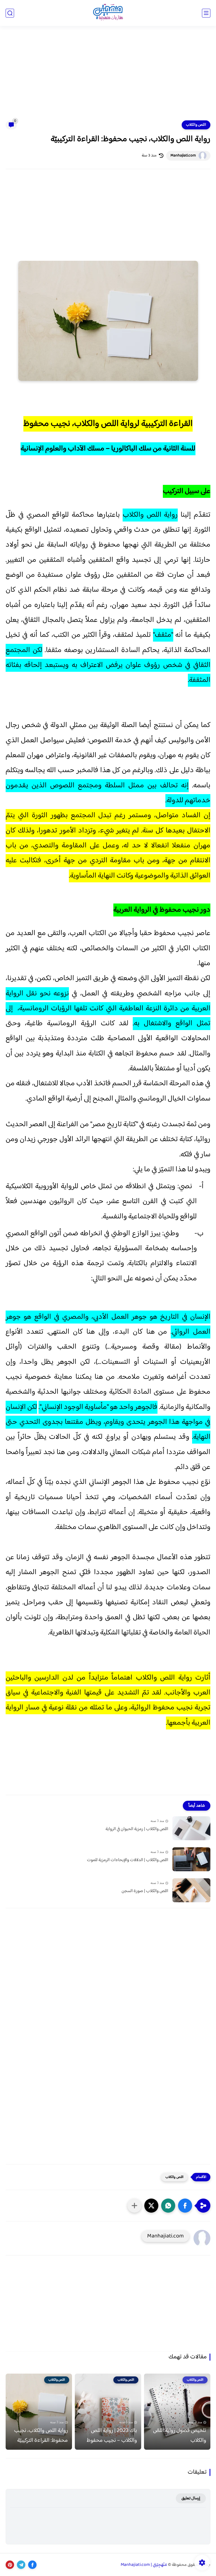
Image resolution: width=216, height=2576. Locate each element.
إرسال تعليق (191, 2498)
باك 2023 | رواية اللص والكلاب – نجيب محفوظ (112, 2436)
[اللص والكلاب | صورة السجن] (191, 1890)
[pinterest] (10, 2565)
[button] (185, 2206)
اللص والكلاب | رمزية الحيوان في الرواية (137, 1829)
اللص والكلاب (196, 125)
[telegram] (21, 2565)
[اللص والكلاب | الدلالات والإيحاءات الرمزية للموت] (191, 1859)
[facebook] (32, 2565)
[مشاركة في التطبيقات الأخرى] (134, 2206)
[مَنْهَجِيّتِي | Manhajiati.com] (108, 13)
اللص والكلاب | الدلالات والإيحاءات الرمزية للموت (128, 1860)
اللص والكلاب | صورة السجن (145, 1891)
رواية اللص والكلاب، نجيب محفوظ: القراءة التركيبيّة (41, 2436)
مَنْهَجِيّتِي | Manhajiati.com (144, 2565)
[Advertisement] (108, 77)
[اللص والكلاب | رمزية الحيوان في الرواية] (191, 1828)
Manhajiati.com (183, 156)
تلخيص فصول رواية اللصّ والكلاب (180, 2436)
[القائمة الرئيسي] (206, 13)
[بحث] (10, 13)
